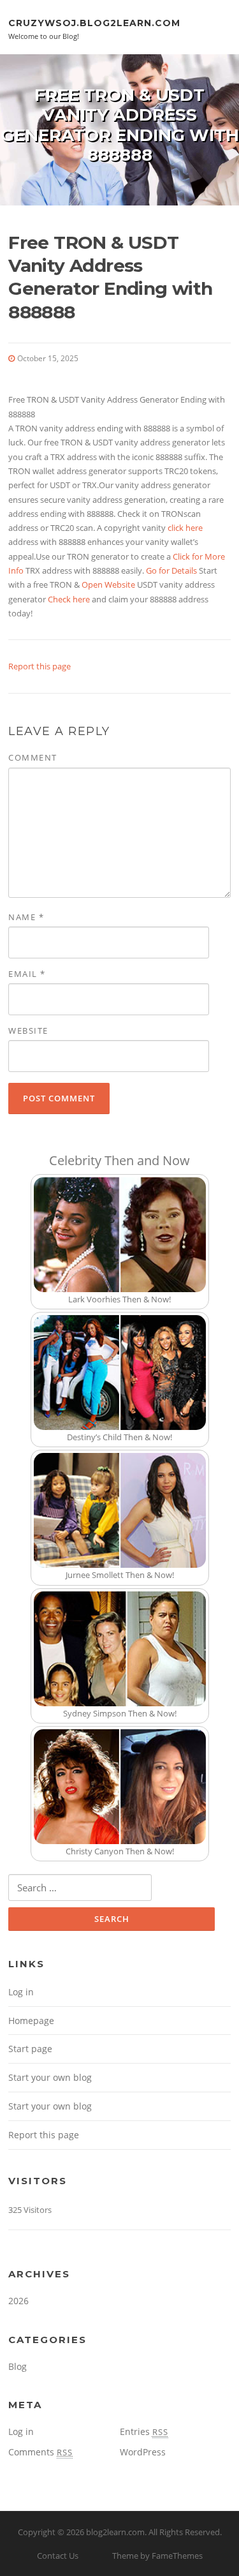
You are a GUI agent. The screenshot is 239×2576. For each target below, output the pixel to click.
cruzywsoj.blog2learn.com (94, 22)
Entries (144, 2431)
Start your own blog (50, 2077)
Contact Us (58, 2556)
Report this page (40, 666)
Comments (40, 2452)
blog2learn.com (115, 2532)
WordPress (143, 2452)
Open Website (108, 584)
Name (26, 917)
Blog (18, 2366)
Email (27, 974)
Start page (30, 2049)
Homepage (31, 2021)
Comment (33, 757)
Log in (21, 1992)
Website (28, 1031)
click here (185, 528)
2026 (18, 2301)
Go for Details (171, 570)
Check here (69, 599)
